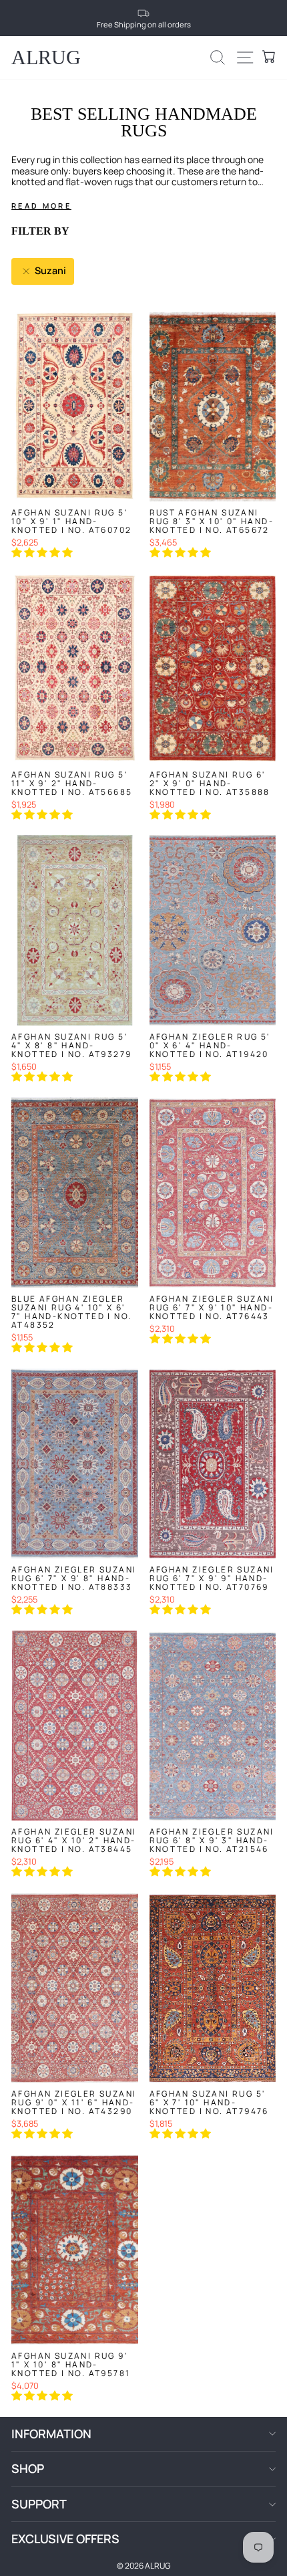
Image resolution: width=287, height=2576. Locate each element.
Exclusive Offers (65, 2539)
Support (39, 2504)
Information (51, 2434)
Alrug (46, 57)
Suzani (49, 270)
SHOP (28, 2468)
